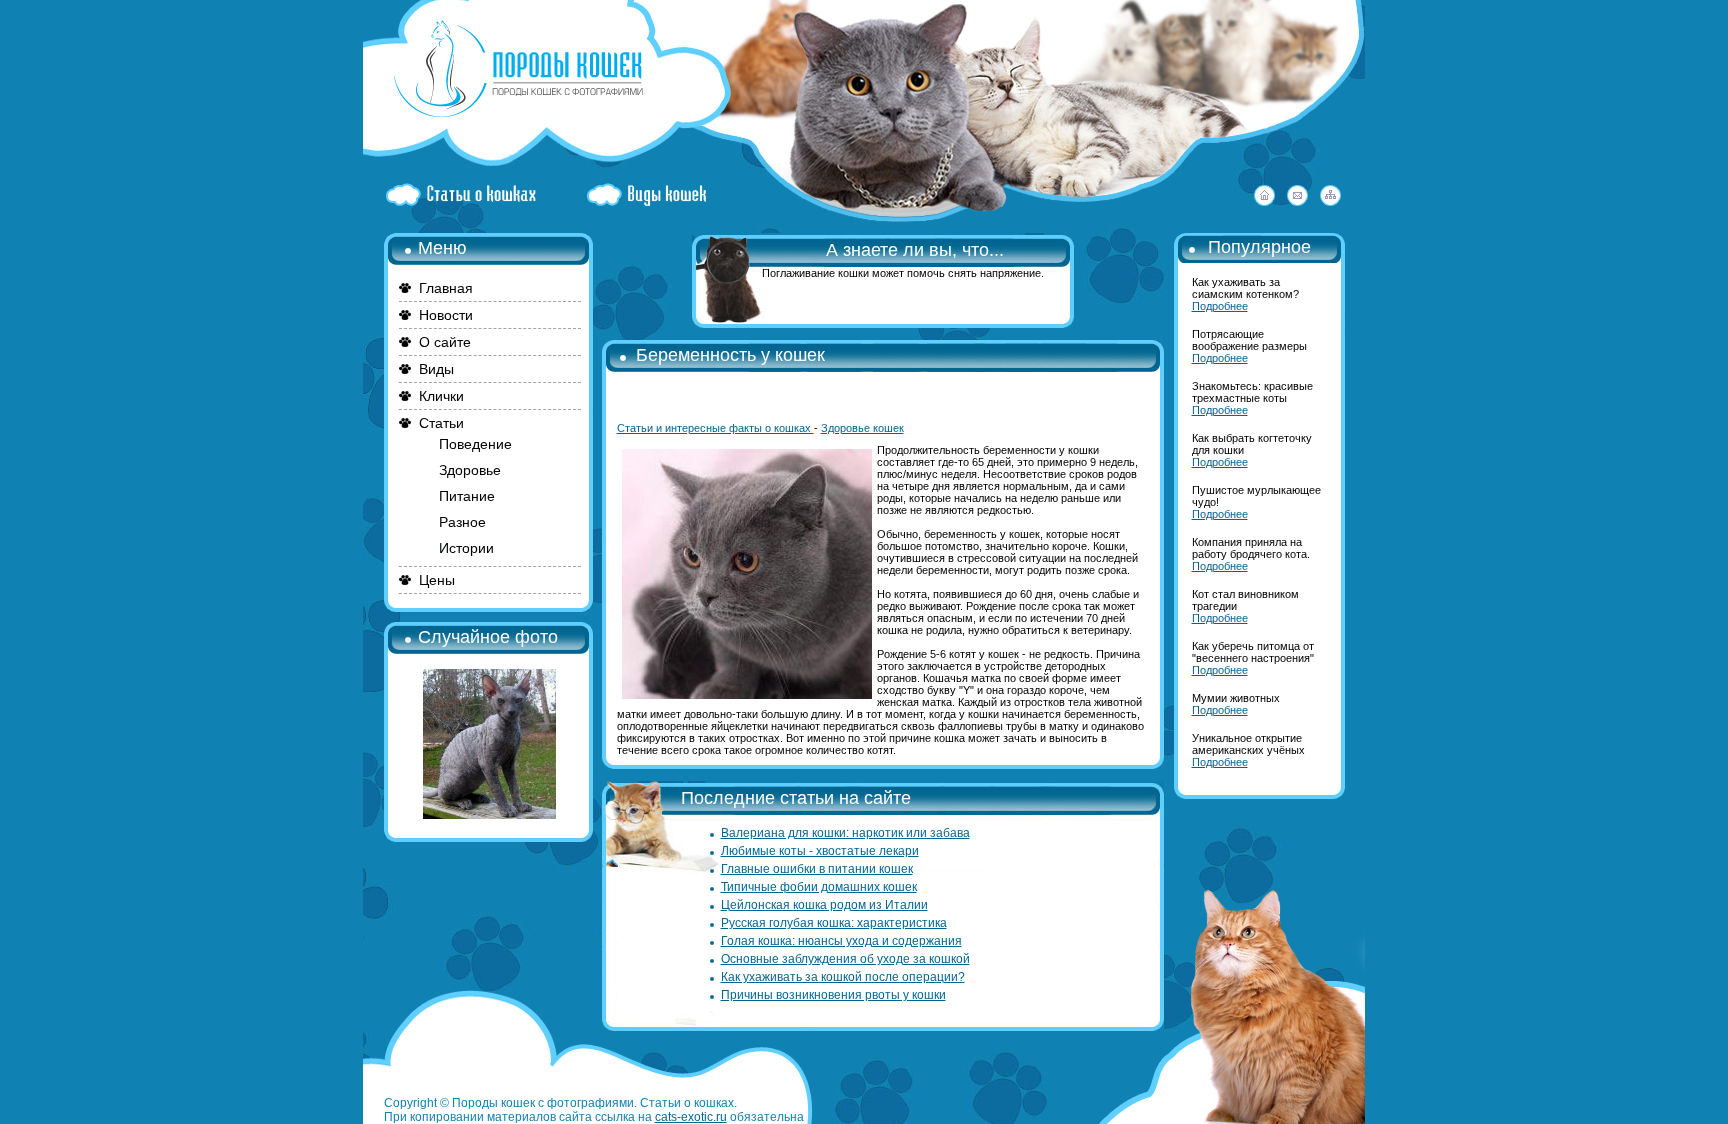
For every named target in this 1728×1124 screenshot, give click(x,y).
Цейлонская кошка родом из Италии (824, 905)
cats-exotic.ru (691, 1117)
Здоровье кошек (862, 428)
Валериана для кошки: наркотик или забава (845, 833)
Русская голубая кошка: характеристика (834, 923)
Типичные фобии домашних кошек (819, 887)
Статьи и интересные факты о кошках (715, 428)
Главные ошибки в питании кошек (817, 869)
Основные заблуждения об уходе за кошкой (845, 959)
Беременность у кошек (730, 355)
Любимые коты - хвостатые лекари (820, 851)
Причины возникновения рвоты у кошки (833, 995)
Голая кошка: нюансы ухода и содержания (841, 941)
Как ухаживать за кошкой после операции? (843, 977)
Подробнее (1220, 306)
